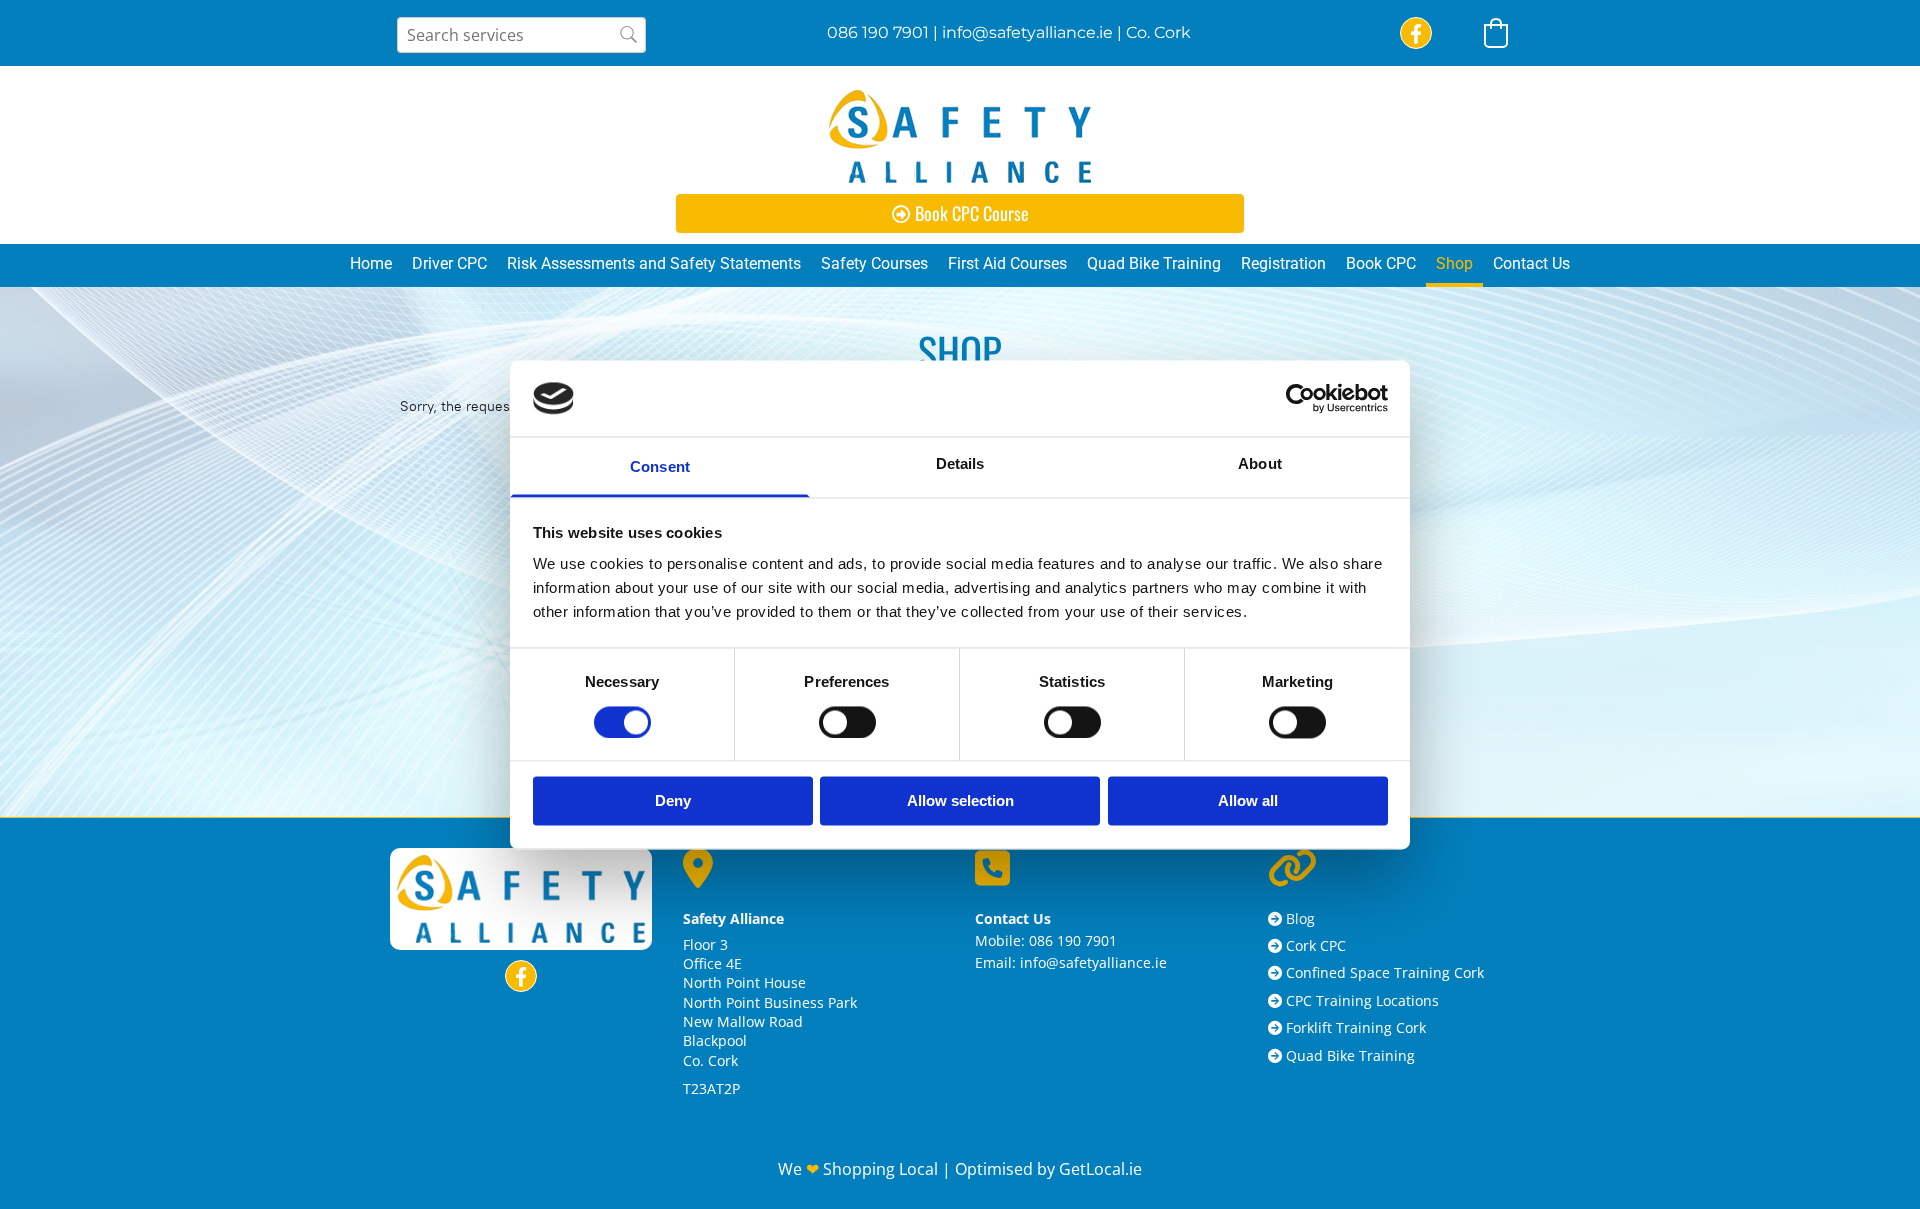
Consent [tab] (660, 467)
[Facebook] (1416, 33)
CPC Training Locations (1362, 1000)
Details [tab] (960, 464)
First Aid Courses (1007, 263)
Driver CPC (449, 263)
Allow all (1248, 801)
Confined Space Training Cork (1385, 972)
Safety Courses (874, 263)
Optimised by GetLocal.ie (1048, 1169)
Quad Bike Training (1154, 263)
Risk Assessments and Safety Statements (654, 263)
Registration (1283, 263)
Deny (673, 801)
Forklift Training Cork (1356, 1027)
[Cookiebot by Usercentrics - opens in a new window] (1300, 398)
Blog (1300, 918)
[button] (960, 213)
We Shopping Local (860, 1169)
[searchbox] (521, 34)
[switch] (847, 722)
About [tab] (1260, 464)
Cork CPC (1316, 945)
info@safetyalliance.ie (1027, 32)
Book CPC (1381, 263)
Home (371, 263)
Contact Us (1531, 263)
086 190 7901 (878, 32)
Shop (1454, 263)
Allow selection (960, 801)
